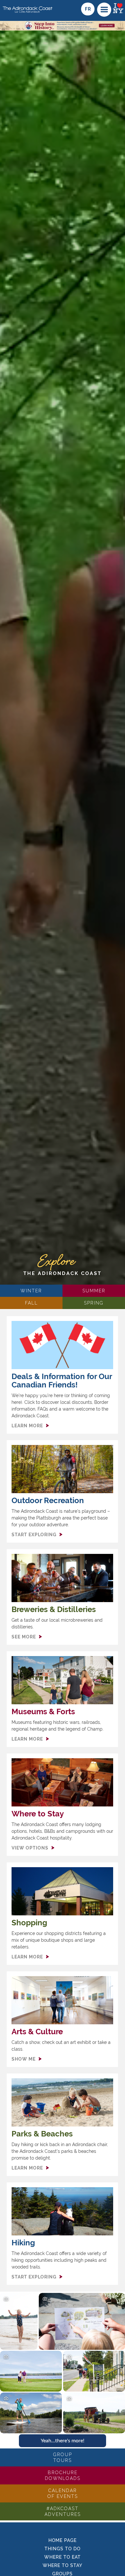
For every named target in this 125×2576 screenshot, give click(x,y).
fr (88, 9)
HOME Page (63, 2540)
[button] (104, 10)
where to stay (63, 2565)
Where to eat (63, 2557)
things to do (63, 2549)
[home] (27, 7)
